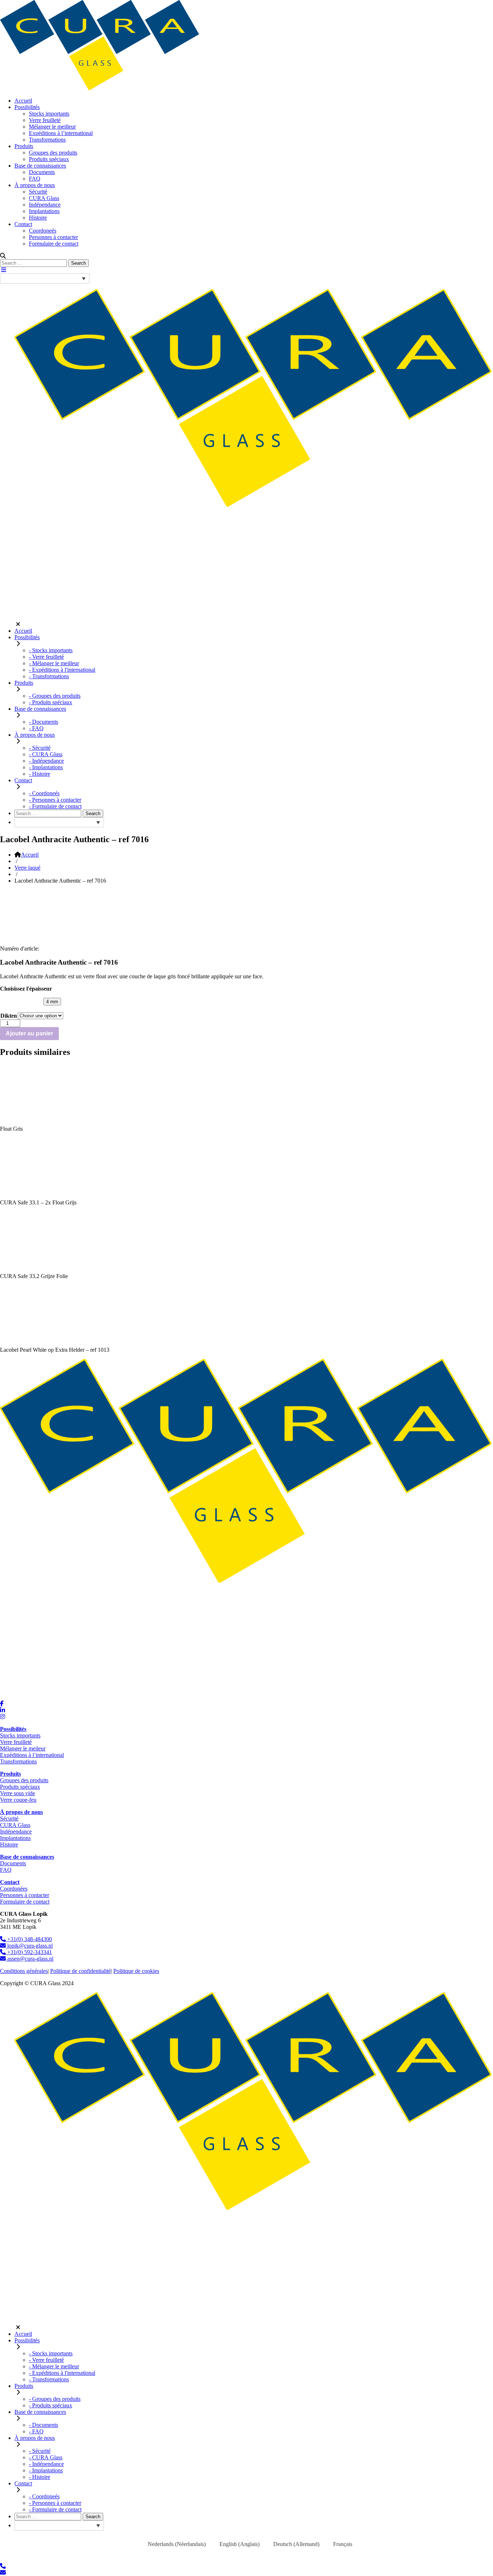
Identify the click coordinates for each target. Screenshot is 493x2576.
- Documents (43, 722)
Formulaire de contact (54, 244)
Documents (42, 172)
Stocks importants (49, 114)
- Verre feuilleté (46, 657)
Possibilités (27, 107)
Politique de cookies (136, 1971)
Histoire (38, 218)
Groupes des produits (53, 153)
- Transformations (49, 676)
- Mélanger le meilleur (54, 663)
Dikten (9, 1016)
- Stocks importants (51, 650)
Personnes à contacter (53, 237)
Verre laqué (27, 868)
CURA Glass (44, 198)
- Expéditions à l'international (62, 670)
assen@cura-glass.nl (30, 1959)
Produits (24, 146)
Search (78, 263)
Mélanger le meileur (23, 1748)
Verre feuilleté (45, 120)
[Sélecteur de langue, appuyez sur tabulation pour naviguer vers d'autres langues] (45, 278)
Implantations (44, 211)
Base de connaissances (40, 166)
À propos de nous (35, 185)
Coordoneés (43, 231)
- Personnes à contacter (55, 800)
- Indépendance (46, 761)
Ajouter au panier (29, 1033)
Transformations (47, 140)
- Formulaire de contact (55, 806)
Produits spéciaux (49, 159)
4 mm (52, 1002)
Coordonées (14, 1889)
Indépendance (45, 205)
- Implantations (46, 767)
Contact (23, 224)
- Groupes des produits (55, 696)
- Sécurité (40, 748)
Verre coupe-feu (18, 1800)
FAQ (35, 179)
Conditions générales (24, 1971)
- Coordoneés (44, 793)
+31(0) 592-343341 (29, 1952)
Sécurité (38, 192)
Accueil (23, 101)
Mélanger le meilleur (52, 127)
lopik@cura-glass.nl (29, 1946)
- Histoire (40, 774)
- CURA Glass (46, 754)
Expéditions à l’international (61, 133)
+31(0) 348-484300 (29, 1939)
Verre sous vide (18, 1793)
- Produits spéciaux (51, 702)
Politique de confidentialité (80, 1971)
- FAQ (36, 728)
